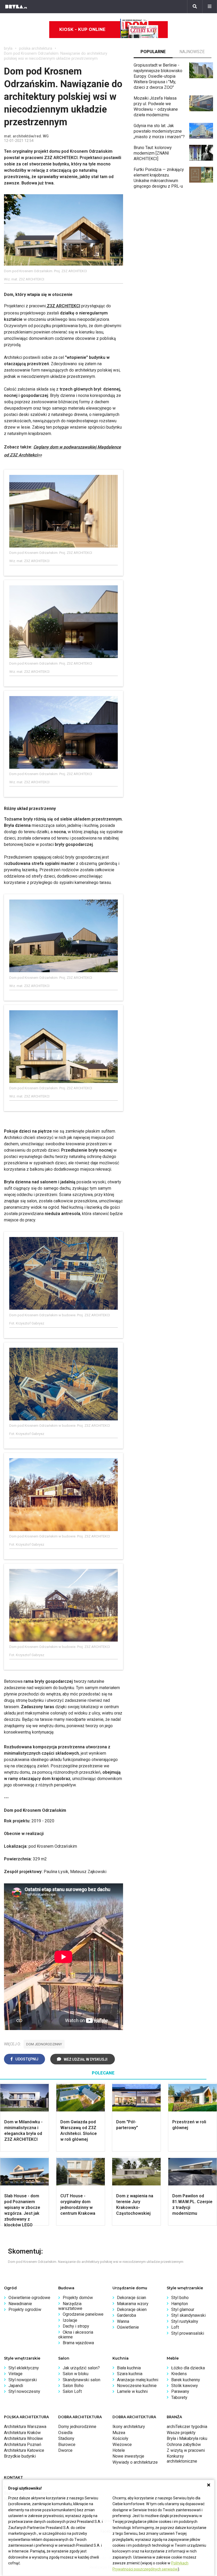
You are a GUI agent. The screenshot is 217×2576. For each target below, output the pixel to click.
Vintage (15, 2374)
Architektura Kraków (22, 2433)
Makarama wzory (133, 2304)
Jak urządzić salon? (81, 2368)
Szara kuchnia (130, 2374)
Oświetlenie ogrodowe (29, 2298)
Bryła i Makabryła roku (187, 2438)
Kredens (179, 2374)
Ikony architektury (129, 2427)
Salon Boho (73, 2386)
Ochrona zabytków (184, 2445)
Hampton (180, 2304)
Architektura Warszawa (25, 2427)
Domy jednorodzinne (77, 2427)
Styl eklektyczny (24, 2368)
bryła (8, 48)
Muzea (119, 2433)
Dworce (65, 2450)
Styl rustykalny (185, 2321)
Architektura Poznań (23, 2445)
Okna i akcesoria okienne (76, 2335)
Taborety (179, 2397)
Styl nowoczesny (24, 2391)
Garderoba (126, 2315)
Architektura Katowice (24, 2450)
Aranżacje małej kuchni (138, 2380)
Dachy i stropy (76, 2326)
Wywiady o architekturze (135, 2462)
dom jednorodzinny (44, 2044)
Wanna (123, 2321)
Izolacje (70, 2320)
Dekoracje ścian (132, 2298)
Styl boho (180, 2298)
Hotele (119, 2450)
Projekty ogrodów (25, 2309)
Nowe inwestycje (128, 2456)
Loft (175, 2327)
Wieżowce (122, 2445)
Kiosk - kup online (82, 29)
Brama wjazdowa (78, 2343)
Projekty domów (78, 2298)
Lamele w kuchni (132, 2391)
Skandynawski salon (82, 2380)
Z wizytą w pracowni (186, 2450)
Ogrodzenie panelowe (83, 2314)
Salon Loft (72, 2391)
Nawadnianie (20, 2304)
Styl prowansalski (188, 2333)
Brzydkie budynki (20, 2456)
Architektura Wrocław (23, 2438)
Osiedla (65, 2433)
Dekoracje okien (132, 2309)
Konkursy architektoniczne (182, 2459)
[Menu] (210, 7)
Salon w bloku (76, 2374)
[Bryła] (16, 7)
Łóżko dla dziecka (188, 2368)
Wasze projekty (181, 2433)
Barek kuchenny (186, 2380)
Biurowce (67, 2445)
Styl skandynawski (188, 2315)
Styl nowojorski (23, 2380)
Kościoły (120, 2438)
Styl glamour (183, 2309)
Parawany (180, 2391)
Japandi (16, 2386)
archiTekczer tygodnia (187, 2427)
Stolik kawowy (185, 2386)
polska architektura (36, 48)
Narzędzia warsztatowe (70, 2306)
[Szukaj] (195, 7)
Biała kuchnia (129, 2368)
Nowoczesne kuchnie (137, 2386)
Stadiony (66, 2438)
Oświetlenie (128, 2327)
